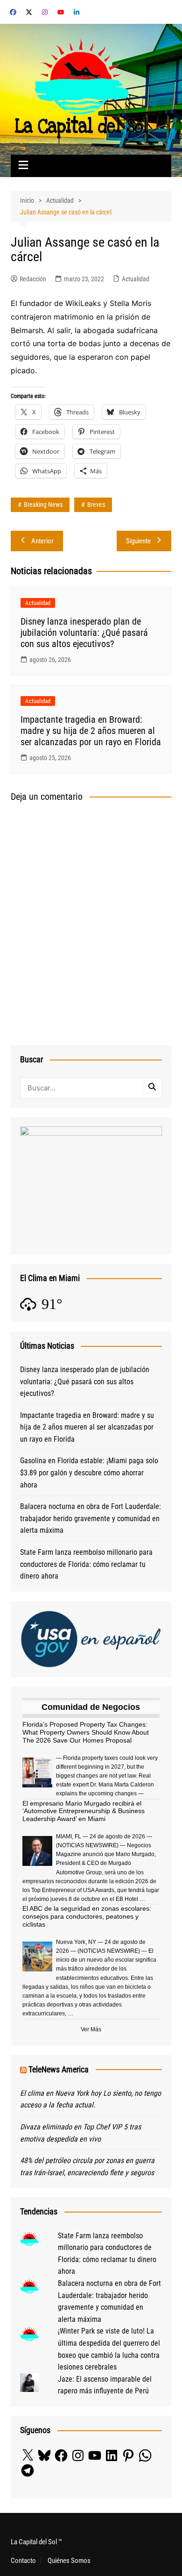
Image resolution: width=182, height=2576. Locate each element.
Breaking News (43, 505)
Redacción (33, 279)
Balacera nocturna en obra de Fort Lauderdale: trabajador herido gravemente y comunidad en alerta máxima (91, 1518)
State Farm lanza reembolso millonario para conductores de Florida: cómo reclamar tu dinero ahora (86, 1564)
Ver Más (91, 2029)
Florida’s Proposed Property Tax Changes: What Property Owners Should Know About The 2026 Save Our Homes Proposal (86, 1732)
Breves (96, 505)
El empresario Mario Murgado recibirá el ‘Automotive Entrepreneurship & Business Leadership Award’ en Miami (84, 1811)
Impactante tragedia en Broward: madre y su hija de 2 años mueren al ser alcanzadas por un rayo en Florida (91, 731)
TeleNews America (59, 2069)
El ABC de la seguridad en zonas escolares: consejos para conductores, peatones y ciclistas (87, 1916)
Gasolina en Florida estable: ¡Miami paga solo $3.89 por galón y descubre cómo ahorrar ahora (89, 1473)
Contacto (23, 2561)
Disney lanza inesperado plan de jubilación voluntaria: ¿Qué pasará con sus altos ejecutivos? (84, 633)
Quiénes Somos (69, 2561)
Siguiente (138, 541)
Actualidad (136, 279)
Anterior (42, 541)
